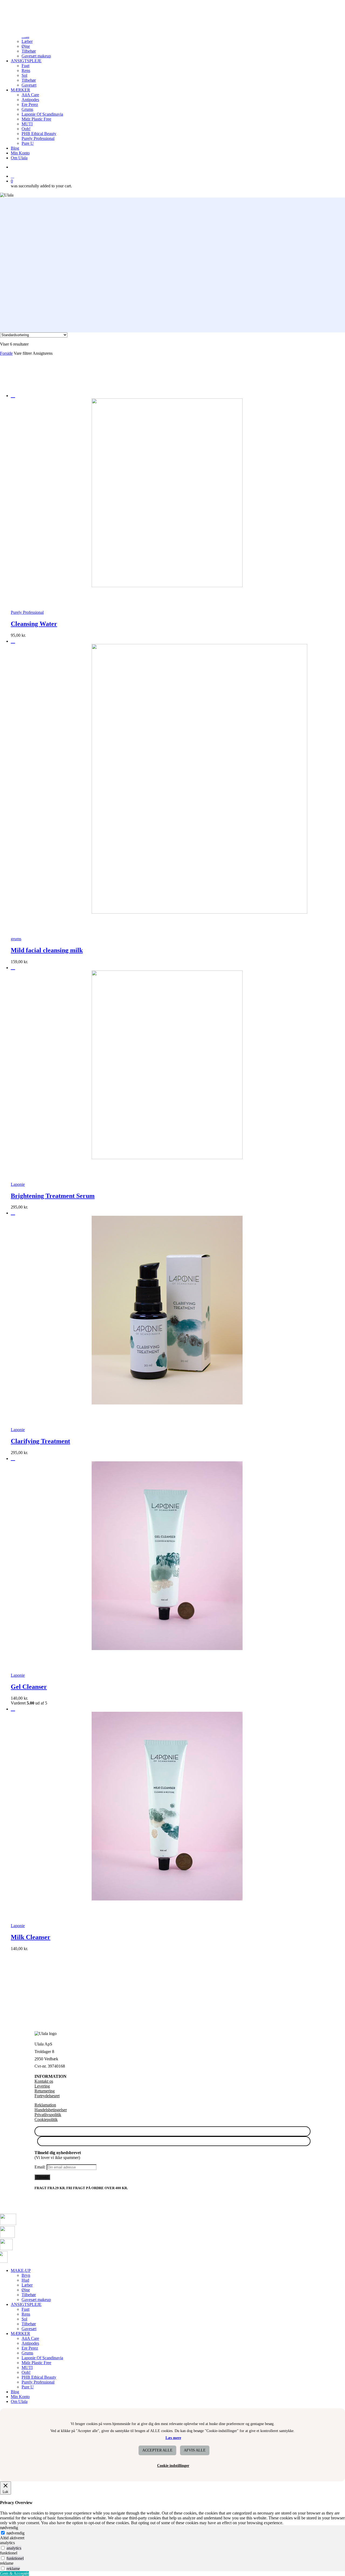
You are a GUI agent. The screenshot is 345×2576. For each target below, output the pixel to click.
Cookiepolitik (46, 2119)
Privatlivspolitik (48, 2115)
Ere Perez (30, 2348)
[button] (20, 599)
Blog (15, 2392)
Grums (27, 2353)
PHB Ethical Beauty (39, 2377)
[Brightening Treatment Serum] (127, 1158)
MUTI (27, 2367)
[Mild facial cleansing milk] (159, 912)
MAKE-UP (21, 2270)
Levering (42, 2086)
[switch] (3, 2548)
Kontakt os (44, 2081)
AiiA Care (30, 2338)
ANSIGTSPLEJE (26, 2304)
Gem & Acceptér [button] (14, 2573)
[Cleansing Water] (127, 586)
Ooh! (26, 2372)
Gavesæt (29, 2329)
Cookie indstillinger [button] (173, 2466)
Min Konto (20, 2397)
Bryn (26, 2275)
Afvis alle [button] (195, 2450)
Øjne (26, 2290)
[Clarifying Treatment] (127, 1403)
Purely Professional (38, 2382)
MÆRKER (20, 2334)
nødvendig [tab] (9, 2528)
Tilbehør (29, 2295)
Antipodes (30, 2343)
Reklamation (45, 2105)
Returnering (45, 2091)
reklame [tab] (7, 2563)
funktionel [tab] (9, 2553)
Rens (26, 2314)
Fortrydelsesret (47, 2096)
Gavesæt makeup (36, 2300)
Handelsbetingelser (51, 2110)
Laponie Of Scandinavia (42, 2358)
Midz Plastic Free (36, 2363)
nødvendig (15, 2533)
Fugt (25, 2309)
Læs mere (173, 2438)
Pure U (28, 2387)
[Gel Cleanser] (127, 1649)
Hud (25, 2280)
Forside (6, 353)
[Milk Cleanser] (127, 1899)
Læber (27, 2285)
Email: (41, 2167)
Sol (24, 2319)
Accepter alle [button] (157, 2450)
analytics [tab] (7, 2543)
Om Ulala (19, 2401)
